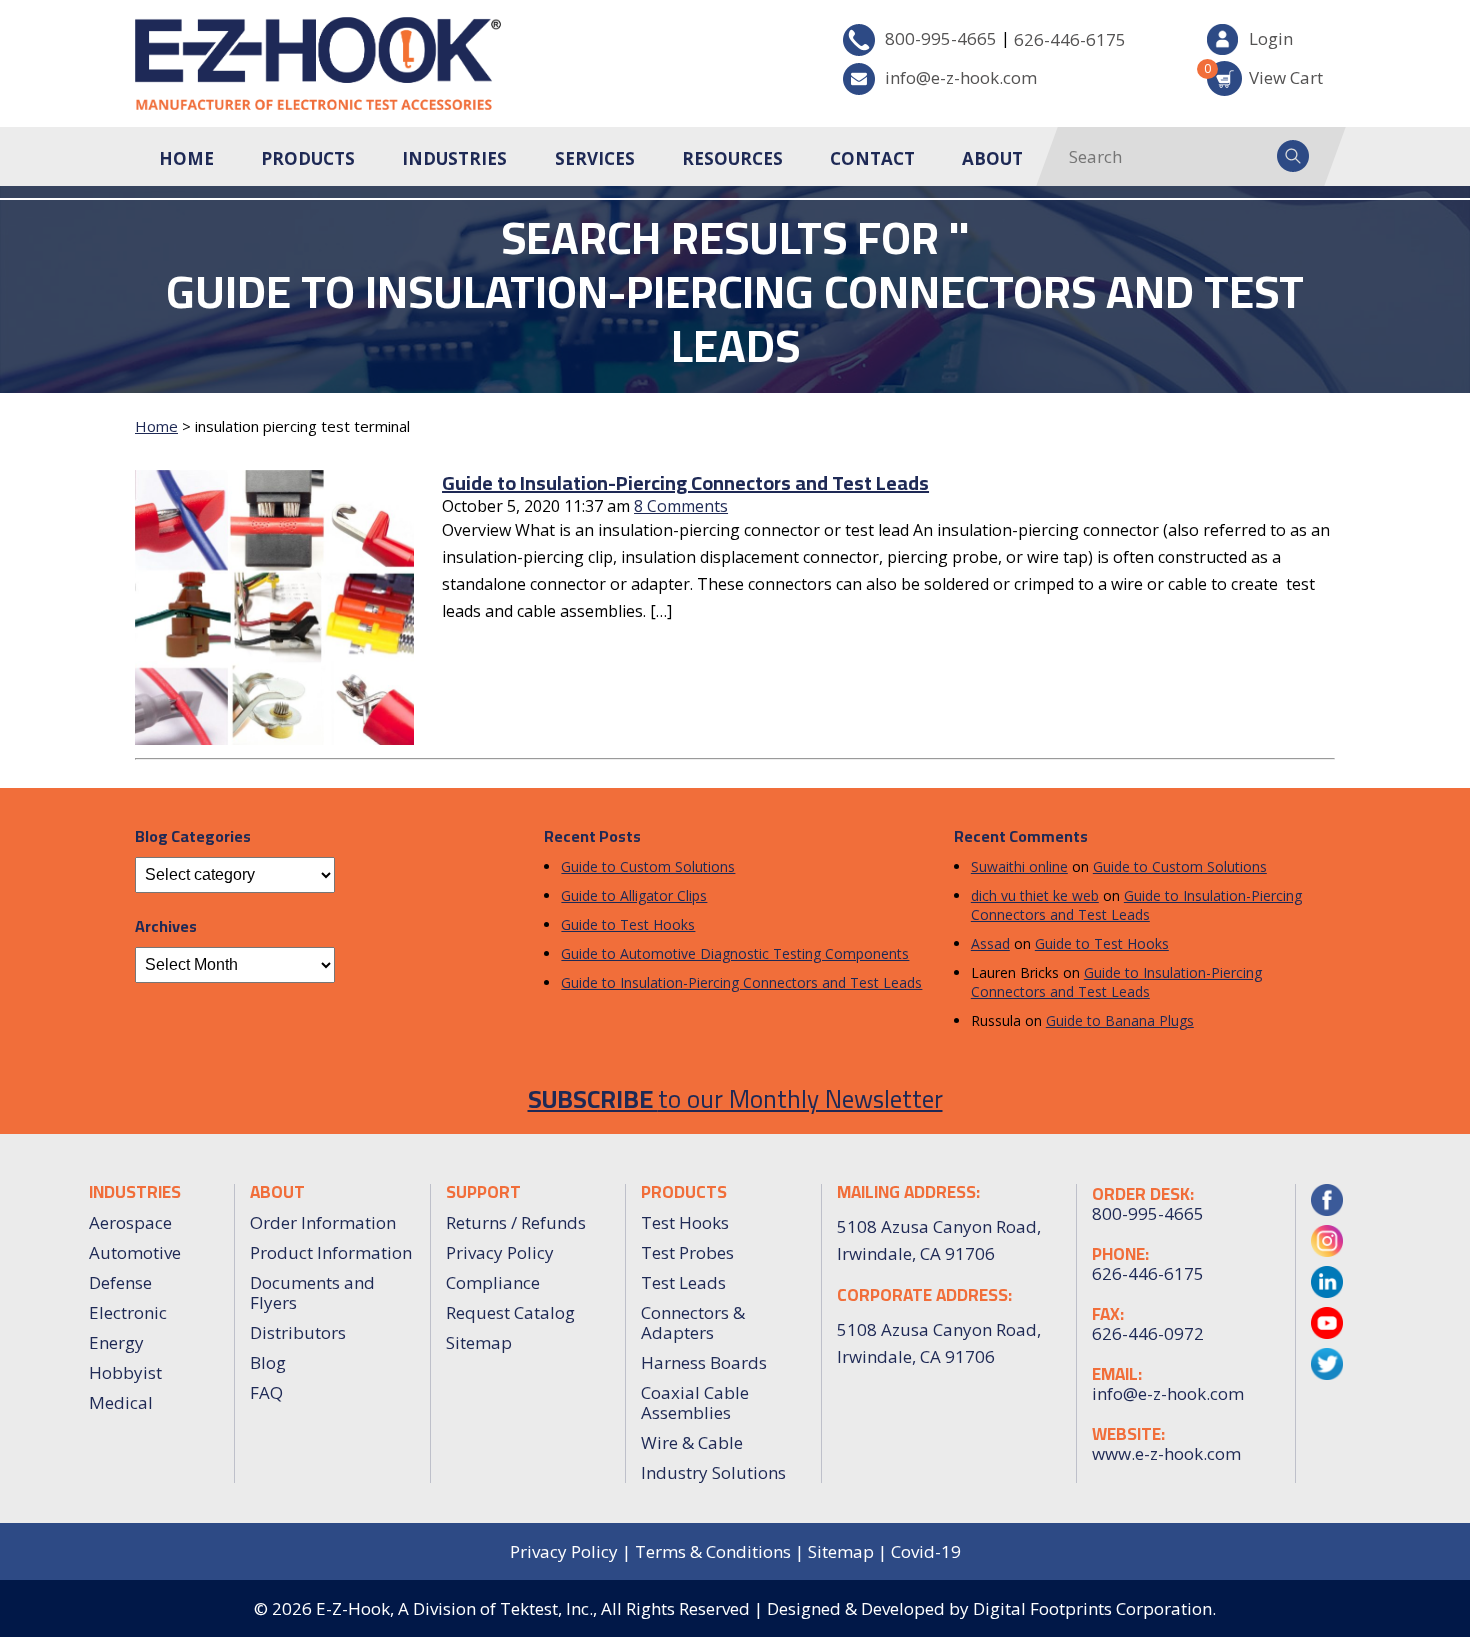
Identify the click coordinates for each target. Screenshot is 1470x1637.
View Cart (1265, 74)
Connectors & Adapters (693, 1322)
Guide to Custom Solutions (648, 866)
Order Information (323, 1222)
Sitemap (479, 1342)
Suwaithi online (1019, 866)
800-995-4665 (941, 38)
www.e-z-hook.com (1166, 1454)
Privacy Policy (500, 1252)
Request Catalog (510, 1312)
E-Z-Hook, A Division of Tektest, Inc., (456, 1608)
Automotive (135, 1252)
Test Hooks (685, 1222)
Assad (990, 943)
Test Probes (687, 1252)
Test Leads (683, 1282)
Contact (872, 158)
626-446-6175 (1070, 39)
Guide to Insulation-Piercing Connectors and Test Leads (685, 482)
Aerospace (130, 1222)
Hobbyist (125, 1372)
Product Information (331, 1252)
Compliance (493, 1282)
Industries (454, 158)
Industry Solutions (713, 1472)
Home (186, 158)
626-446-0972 (1148, 1334)
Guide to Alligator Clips (634, 895)
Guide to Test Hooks (628, 924)
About (992, 158)
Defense (120, 1282)
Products (308, 158)
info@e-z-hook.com (961, 77)
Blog (268, 1362)
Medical (121, 1402)
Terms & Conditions (713, 1551)
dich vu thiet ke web (1035, 895)
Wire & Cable (692, 1442)
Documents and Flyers (312, 1292)
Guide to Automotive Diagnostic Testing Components (735, 953)
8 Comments (681, 506)
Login (1271, 38)
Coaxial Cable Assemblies (695, 1402)
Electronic (128, 1312)
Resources (732, 158)
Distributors (298, 1332)
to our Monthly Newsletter (735, 1098)
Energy (116, 1342)
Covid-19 (926, 1551)
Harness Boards (704, 1362)
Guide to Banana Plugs (1120, 1020)
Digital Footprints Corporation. (1094, 1608)
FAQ (266, 1392)
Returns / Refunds (516, 1222)
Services (595, 158)
